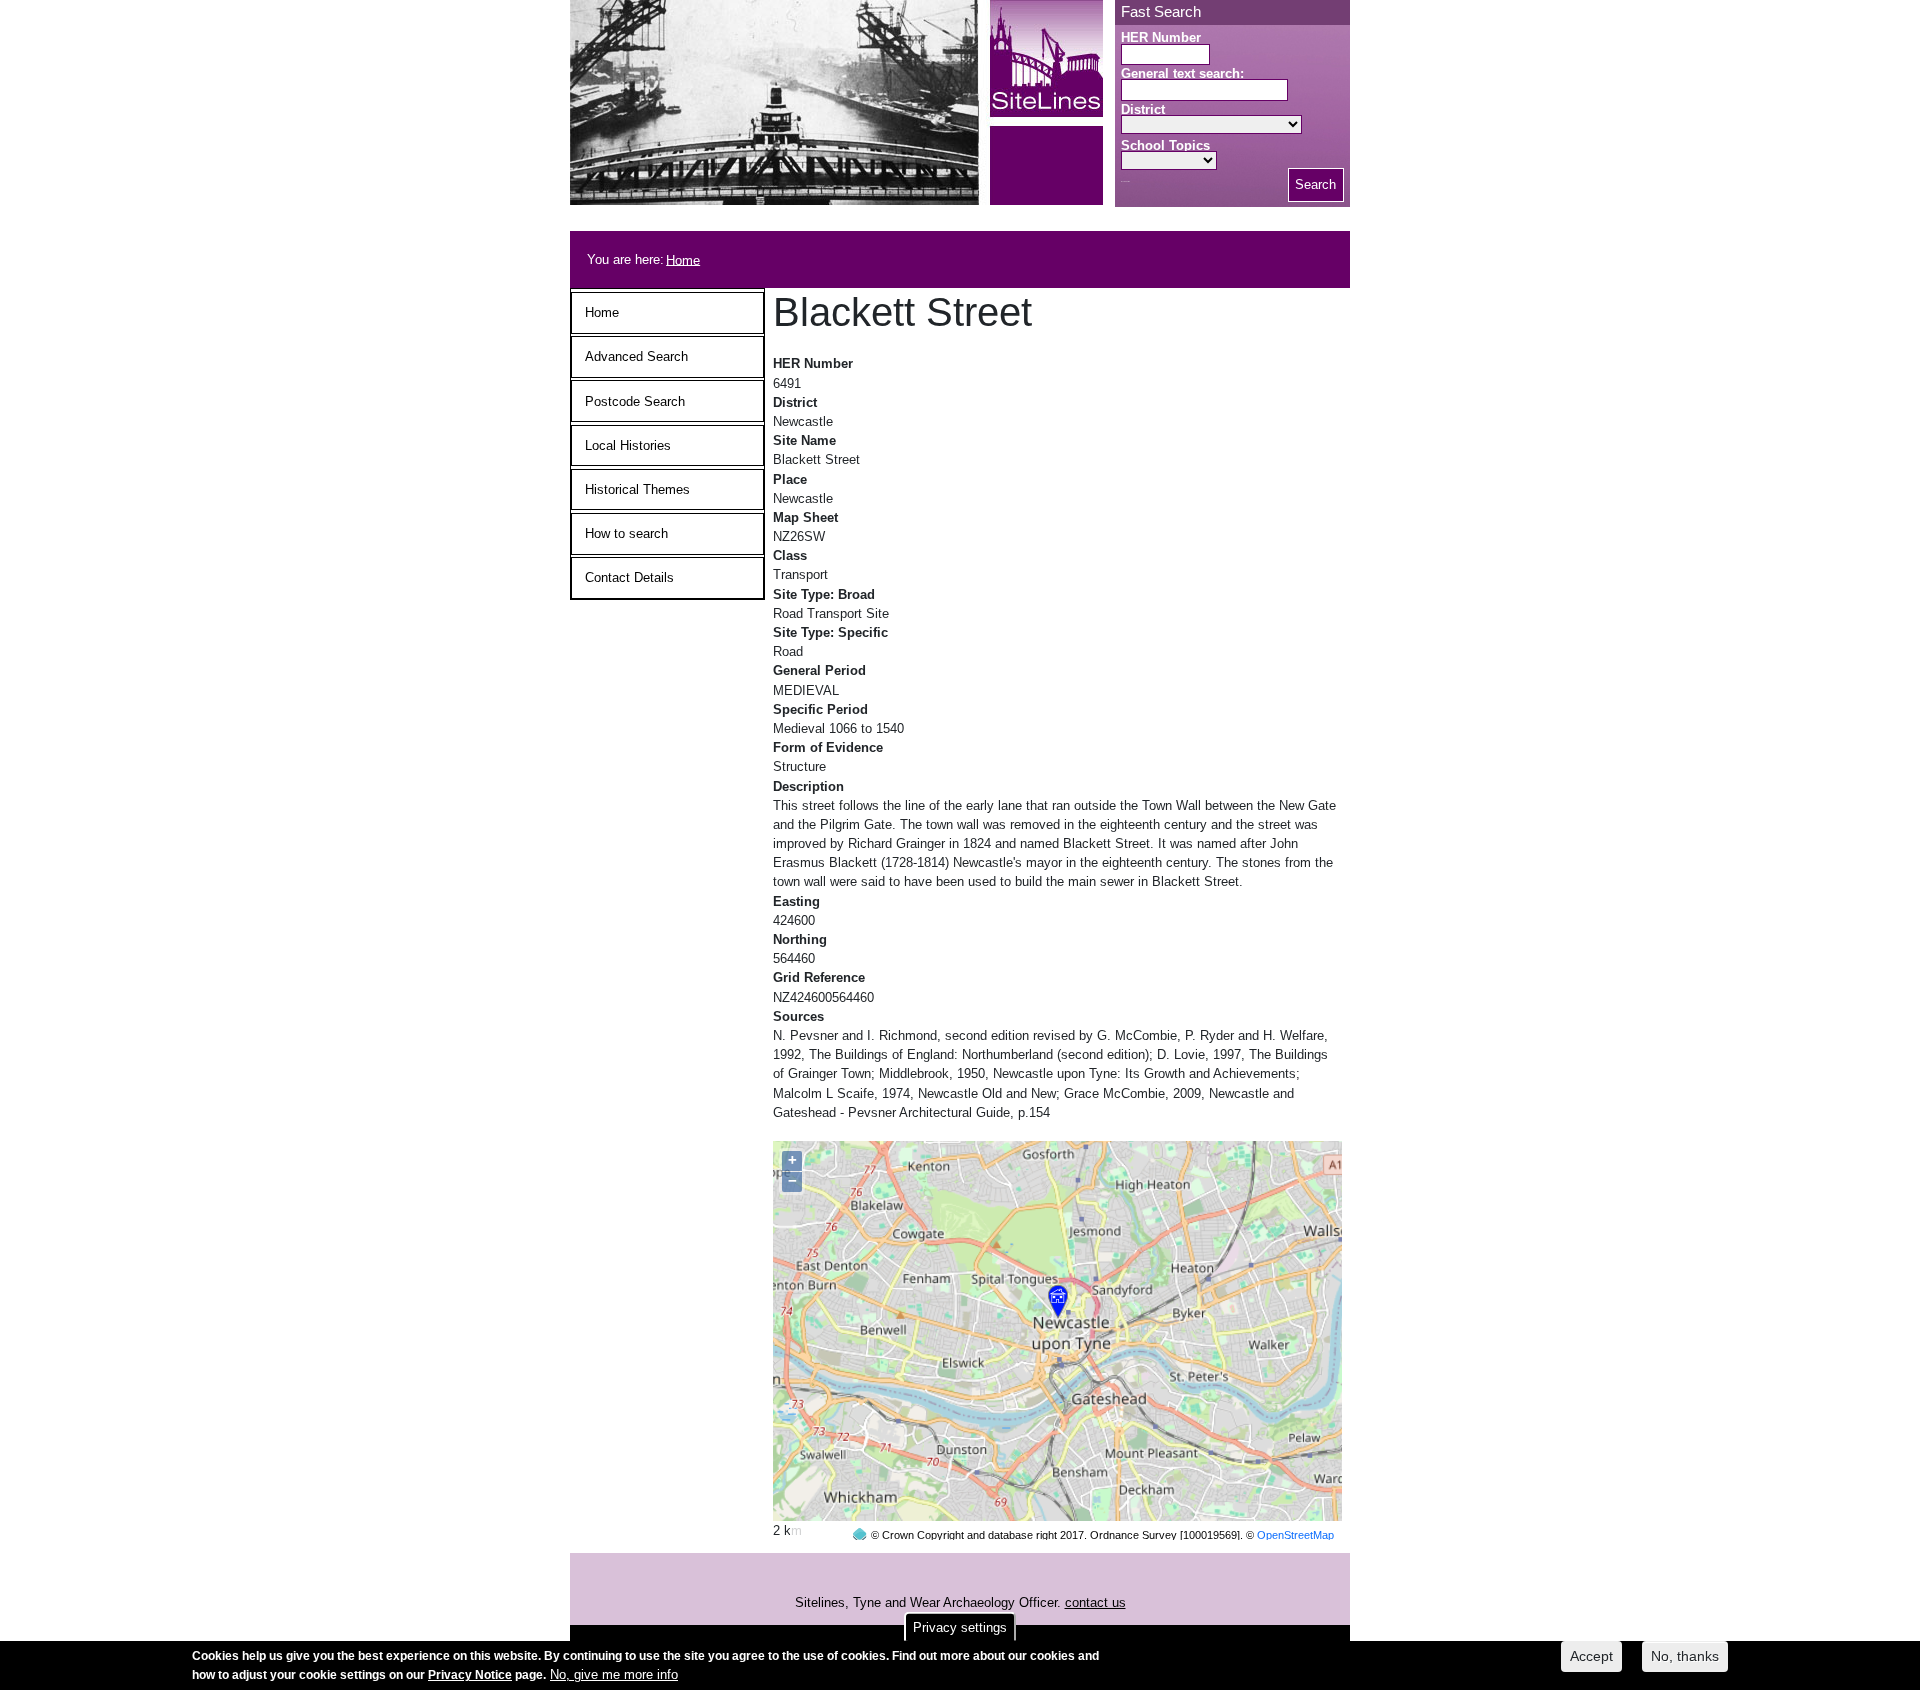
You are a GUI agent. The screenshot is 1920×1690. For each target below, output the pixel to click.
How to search (626, 533)
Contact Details (629, 577)
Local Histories (628, 445)
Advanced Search (636, 356)
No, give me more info (614, 1674)
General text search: (1182, 73)
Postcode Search (635, 401)
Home (683, 259)
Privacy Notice (470, 1675)
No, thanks (1685, 1656)
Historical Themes (637, 489)
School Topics (1165, 145)
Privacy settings (960, 1627)
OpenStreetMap (1295, 1535)
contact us (1095, 1602)
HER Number (1161, 37)
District (1143, 109)
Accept (1591, 1656)
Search (1315, 184)
